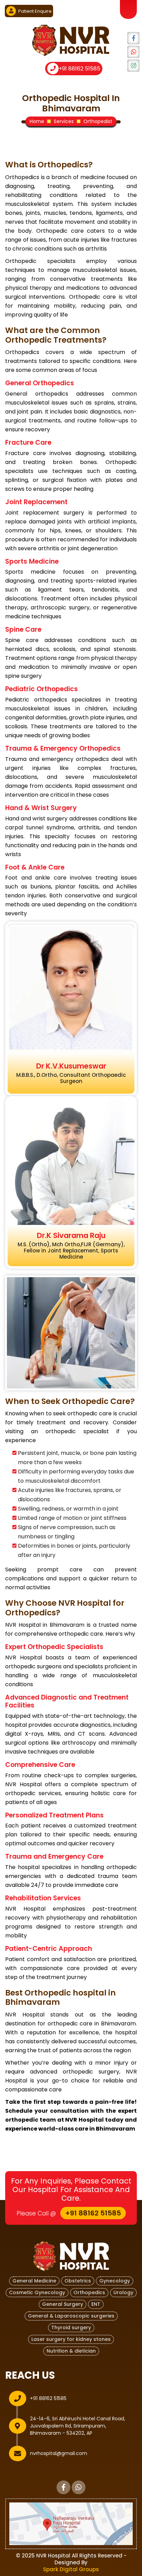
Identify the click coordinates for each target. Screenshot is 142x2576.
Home (37, 121)
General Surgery (63, 2304)
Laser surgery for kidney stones (71, 2339)
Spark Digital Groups (71, 2569)
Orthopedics (89, 2292)
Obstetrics (78, 2281)
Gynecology (115, 2281)
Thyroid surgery (71, 2328)
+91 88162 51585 (79, 69)
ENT (96, 2304)
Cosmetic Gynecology (37, 2292)
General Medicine (34, 2281)
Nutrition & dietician (71, 2351)
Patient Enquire (34, 11)
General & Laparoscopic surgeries (71, 2316)
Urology (123, 2292)
